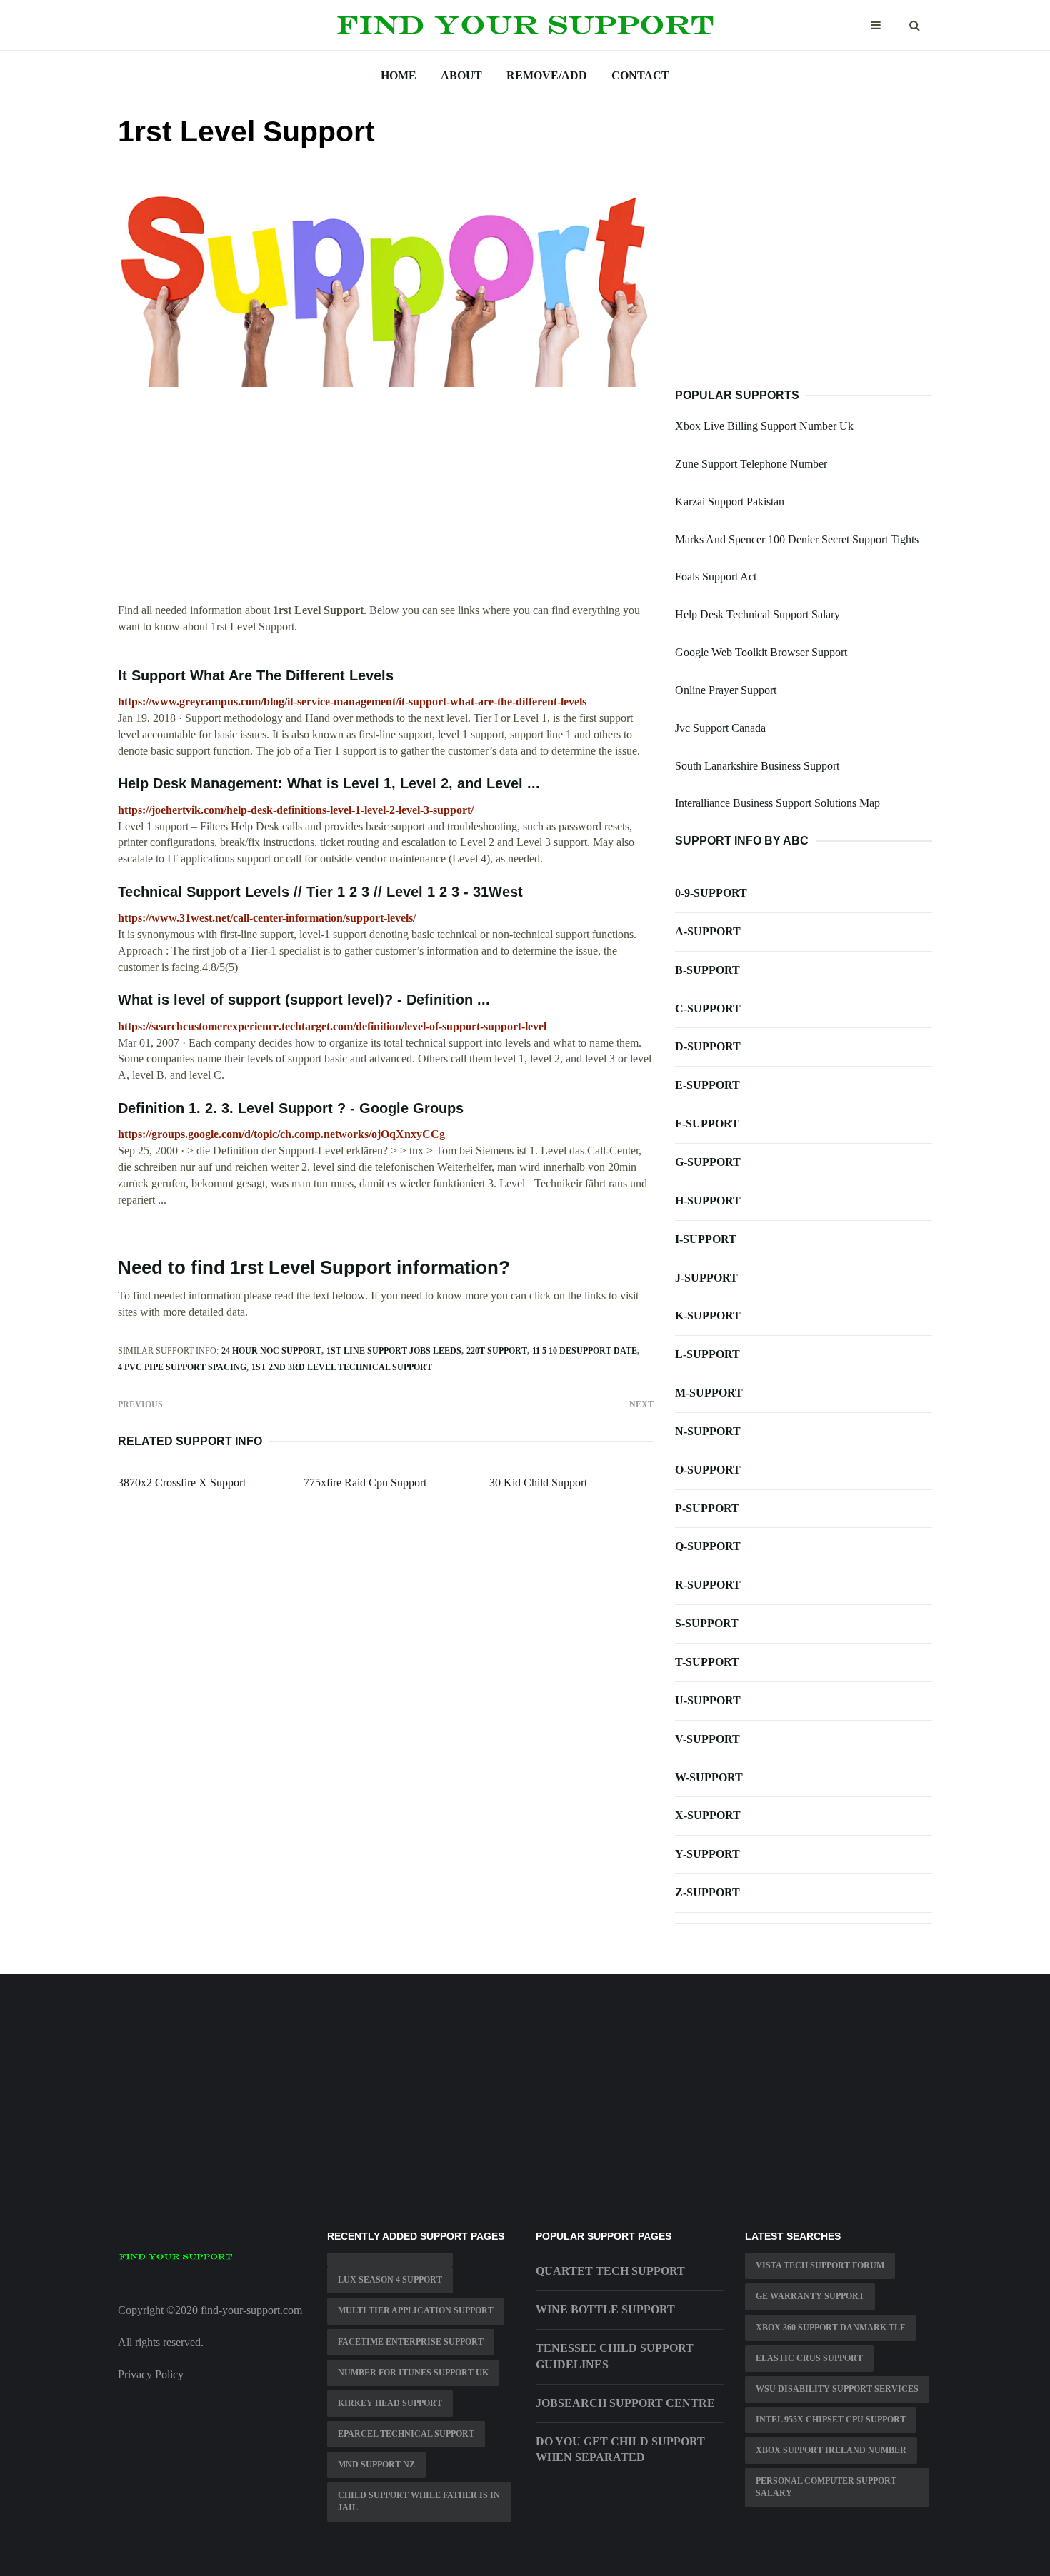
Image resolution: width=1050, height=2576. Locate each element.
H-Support (708, 1201)
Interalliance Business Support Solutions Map (777, 803)
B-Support (707, 970)
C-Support (708, 1008)
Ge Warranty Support (810, 2296)
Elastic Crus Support (809, 2358)
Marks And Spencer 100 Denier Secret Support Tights (797, 539)
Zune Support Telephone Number (751, 464)
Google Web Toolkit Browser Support (761, 652)
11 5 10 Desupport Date (585, 1351)
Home (399, 75)
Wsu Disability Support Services (837, 2389)
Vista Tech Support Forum (820, 2265)
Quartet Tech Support (610, 2271)
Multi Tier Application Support (416, 2310)
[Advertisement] (386, 503)
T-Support (707, 1662)
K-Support (708, 1315)
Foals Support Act (716, 577)
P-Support (707, 1508)
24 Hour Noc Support (271, 1351)
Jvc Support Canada (720, 728)
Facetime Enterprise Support (411, 2342)
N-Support (708, 1431)
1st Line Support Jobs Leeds (394, 1351)
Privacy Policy (151, 2374)
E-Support (707, 1085)
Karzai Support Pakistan (730, 502)
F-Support (707, 1123)
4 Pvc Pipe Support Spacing (182, 1367)
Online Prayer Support (726, 690)
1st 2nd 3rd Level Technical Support (342, 1367)
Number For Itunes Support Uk (413, 2373)
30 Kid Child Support (538, 1483)
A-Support (708, 931)
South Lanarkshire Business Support (757, 766)
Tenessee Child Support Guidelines (615, 2356)
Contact (640, 75)
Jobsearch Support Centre (625, 2403)
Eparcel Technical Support (406, 2434)
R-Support (708, 1585)
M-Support (709, 1393)
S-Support (707, 1623)
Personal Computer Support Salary (826, 2487)
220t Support (497, 1351)
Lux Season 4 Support (390, 2280)
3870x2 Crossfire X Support (182, 1483)
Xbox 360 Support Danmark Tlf (830, 2328)
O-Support (708, 1470)
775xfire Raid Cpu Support (365, 1483)
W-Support (709, 1777)
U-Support (708, 1700)
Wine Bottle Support (605, 2309)
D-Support (708, 1046)
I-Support (706, 1239)
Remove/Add (547, 75)
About (461, 75)
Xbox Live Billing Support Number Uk (764, 426)
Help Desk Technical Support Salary (757, 614)
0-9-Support (711, 893)
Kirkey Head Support (390, 2403)
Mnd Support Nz (376, 2465)
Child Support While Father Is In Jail (419, 2501)
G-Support (708, 1162)
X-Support (708, 1815)
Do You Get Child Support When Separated (620, 2450)
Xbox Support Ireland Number (831, 2450)
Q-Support (708, 1546)
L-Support (707, 1354)
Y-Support (707, 1854)
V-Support (707, 1739)
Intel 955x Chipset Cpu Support (831, 2420)
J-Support (706, 1278)
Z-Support (707, 1892)
